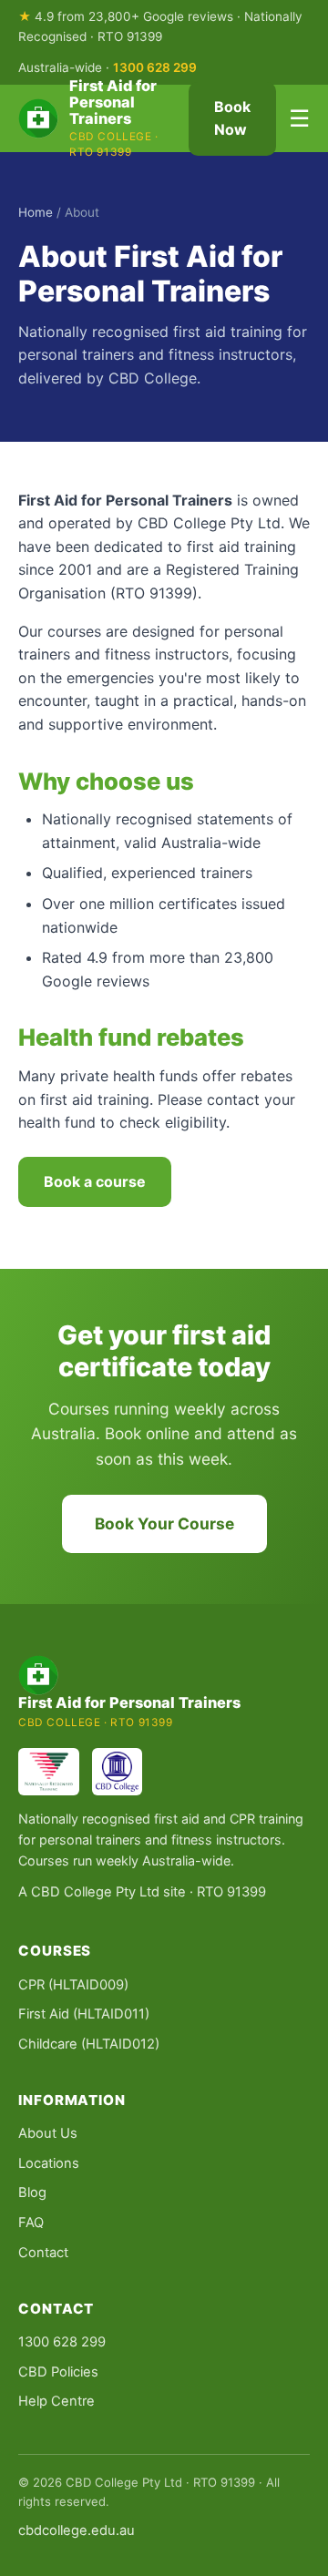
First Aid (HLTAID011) (84, 2014)
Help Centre (56, 2401)
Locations (49, 2163)
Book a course (95, 1181)
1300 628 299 (155, 67)
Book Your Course (164, 1523)
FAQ (31, 2223)
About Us (48, 2133)
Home (36, 212)
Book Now (232, 118)
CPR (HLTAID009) (73, 1985)
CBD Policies (58, 2372)
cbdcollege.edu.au (77, 2530)
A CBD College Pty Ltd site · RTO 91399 (142, 1892)
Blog (32, 2193)
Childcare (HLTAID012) (89, 2044)
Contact (43, 2253)
